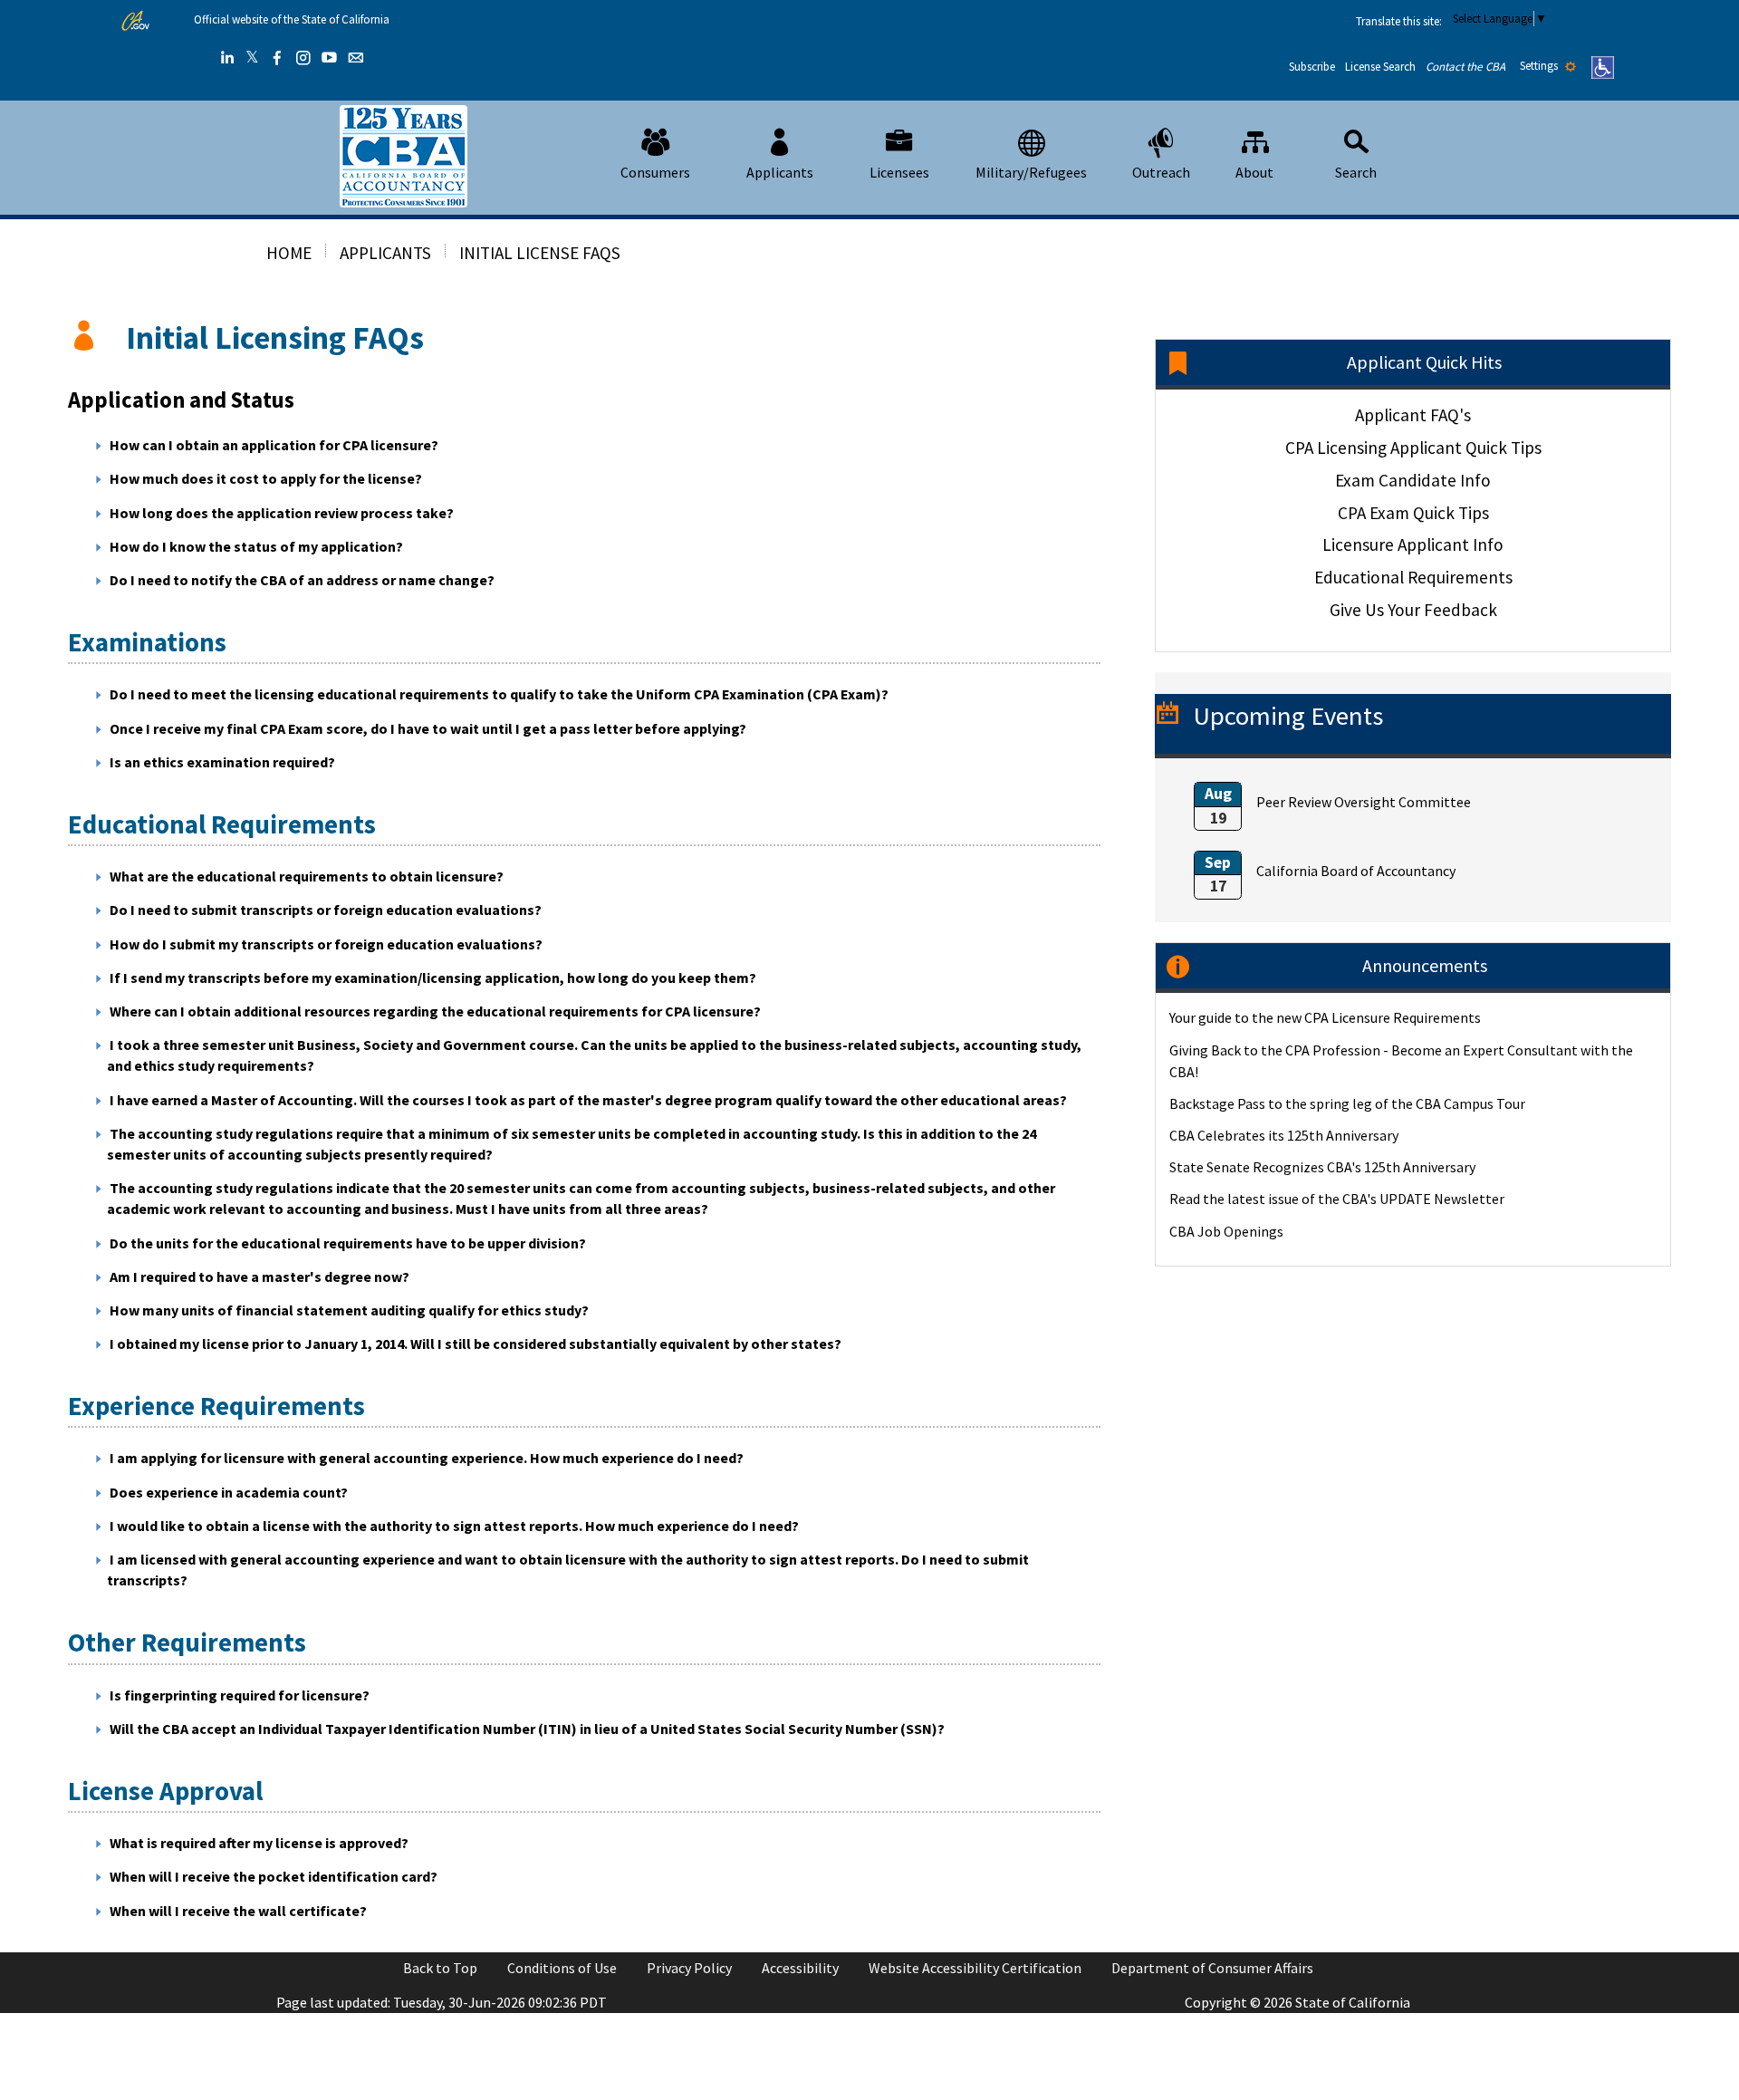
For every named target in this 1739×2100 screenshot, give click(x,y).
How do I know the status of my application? (256, 546)
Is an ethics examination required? (222, 762)
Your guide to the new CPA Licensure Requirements (1325, 1017)
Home (289, 253)
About (1254, 172)
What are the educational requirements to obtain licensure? (307, 876)
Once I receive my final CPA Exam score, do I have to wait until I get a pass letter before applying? (428, 728)
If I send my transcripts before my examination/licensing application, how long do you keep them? (433, 978)
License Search (1380, 67)
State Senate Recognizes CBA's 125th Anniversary (1322, 1167)
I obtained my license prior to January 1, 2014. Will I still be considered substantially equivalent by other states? (476, 1344)
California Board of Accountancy (1356, 871)
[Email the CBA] (356, 58)
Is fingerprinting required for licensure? (240, 1695)
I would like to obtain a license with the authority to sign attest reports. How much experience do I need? (454, 1526)
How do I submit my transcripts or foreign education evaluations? (326, 944)
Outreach (1161, 172)
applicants (385, 253)
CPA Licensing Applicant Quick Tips (1413, 448)
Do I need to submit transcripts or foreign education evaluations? (326, 910)
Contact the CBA (1465, 67)
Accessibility (800, 1968)
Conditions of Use (562, 1968)
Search (1356, 172)
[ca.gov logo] (135, 21)
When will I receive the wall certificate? (238, 1911)
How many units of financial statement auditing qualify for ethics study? (349, 1310)
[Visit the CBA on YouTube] (330, 58)
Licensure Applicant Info (1413, 544)
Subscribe (1312, 67)
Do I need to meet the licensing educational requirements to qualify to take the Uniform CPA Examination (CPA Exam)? (499, 694)
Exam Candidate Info (1413, 480)
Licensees (899, 172)
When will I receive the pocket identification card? (274, 1876)
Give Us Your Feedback (1413, 610)
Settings (1540, 66)
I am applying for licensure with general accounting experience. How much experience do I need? (427, 1458)
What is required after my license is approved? (259, 1843)
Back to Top (440, 1968)
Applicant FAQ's (1413, 415)
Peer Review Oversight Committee (1364, 802)
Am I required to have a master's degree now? (259, 1276)
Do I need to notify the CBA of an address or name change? (302, 580)
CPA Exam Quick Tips (1413, 513)
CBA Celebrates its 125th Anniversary (1284, 1135)
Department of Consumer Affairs (1212, 1968)
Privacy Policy (689, 1968)
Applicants (780, 172)
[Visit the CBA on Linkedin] (227, 58)
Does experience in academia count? (229, 1492)
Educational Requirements (1413, 577)
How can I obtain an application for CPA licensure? (274, 445)
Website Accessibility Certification (975, 1968)
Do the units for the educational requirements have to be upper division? (348, 1243)
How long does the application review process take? (282, 513)
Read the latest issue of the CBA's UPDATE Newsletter (1337, 1199)
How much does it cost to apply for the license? (266, 478)
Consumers (655, 172)
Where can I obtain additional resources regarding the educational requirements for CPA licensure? (435, 1011)
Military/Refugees (1031, 172)
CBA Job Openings (1226, 1231)
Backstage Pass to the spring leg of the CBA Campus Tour (1347, 1103)
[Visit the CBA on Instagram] (303, 58)
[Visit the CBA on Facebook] (277, 58)
